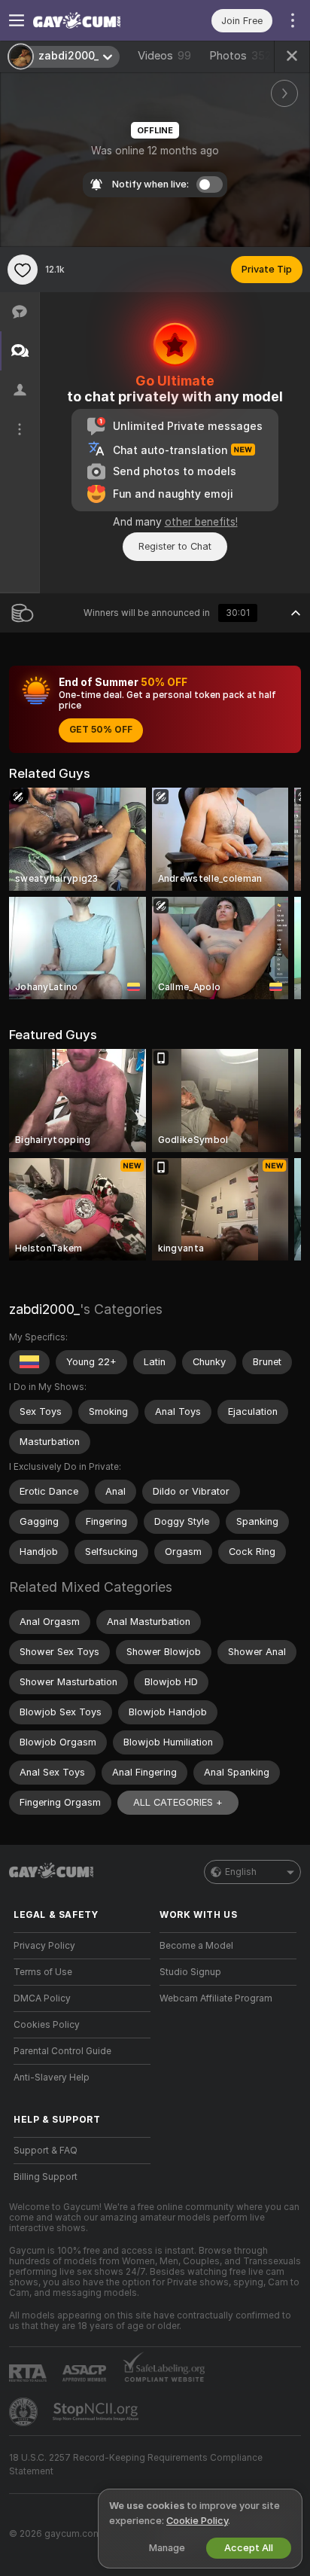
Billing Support (46, 2177)
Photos (240, 56)
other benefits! (201, 522)
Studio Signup (190, 1972)
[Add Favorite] (23, 270)
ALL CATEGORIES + (178, 1802)
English (241, 1872)
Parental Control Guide (62, 2051)
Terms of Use (43, 1972)
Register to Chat (175, 546)
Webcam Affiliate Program (216, 1998)
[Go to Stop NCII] (97, 2412)
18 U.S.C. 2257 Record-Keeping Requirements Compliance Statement (136, 2465)
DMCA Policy (42, 1998)
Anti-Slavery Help (52, 2078)
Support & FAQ (46, 2151)
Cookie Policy (197, 2521)
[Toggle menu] (17, 20)
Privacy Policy (44, 1946)
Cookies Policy (47, 2025)
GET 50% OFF (101, 730)
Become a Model (196, 1946)
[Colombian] (29, 1362)
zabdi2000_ (44, 1309)
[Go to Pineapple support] (25, 2412)
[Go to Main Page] (94, 20)
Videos (164, 56)
